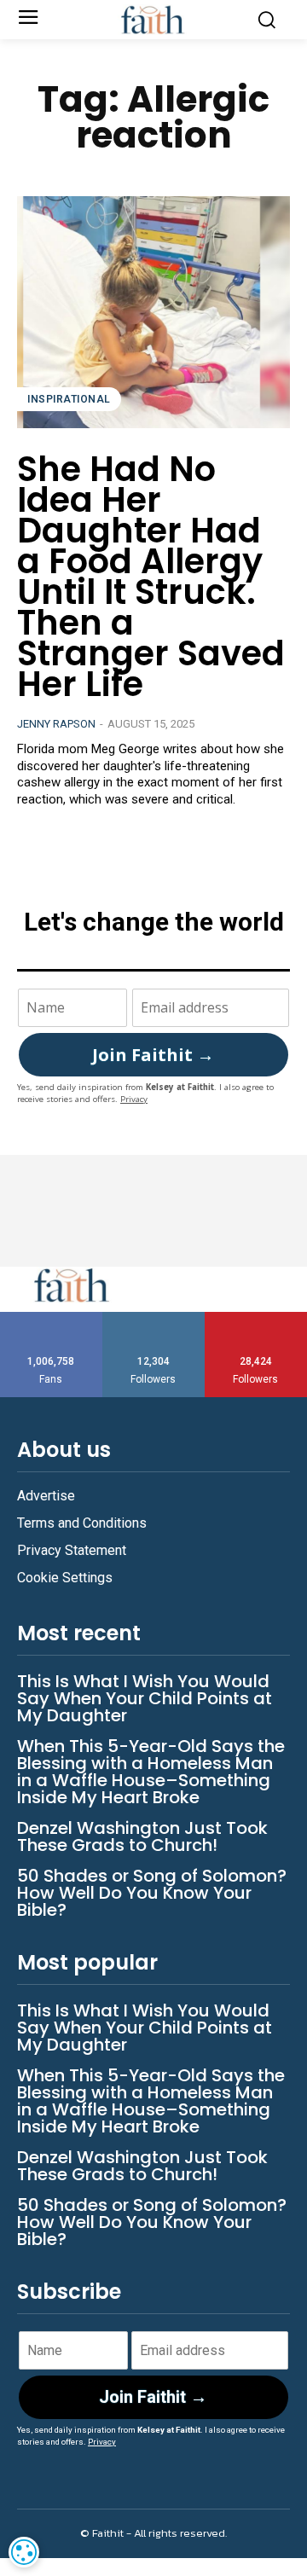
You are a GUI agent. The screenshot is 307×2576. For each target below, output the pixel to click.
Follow (154, 1318)
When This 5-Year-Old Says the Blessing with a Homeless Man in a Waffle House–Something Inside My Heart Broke (151, 1772)
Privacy (134, 1099)
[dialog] (24, 2552)
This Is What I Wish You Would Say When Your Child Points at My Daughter (145, 1698)
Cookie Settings (65, 1578)
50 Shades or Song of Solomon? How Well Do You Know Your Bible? (152, 1893)
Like (51, 1318)
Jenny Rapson (56, 724)
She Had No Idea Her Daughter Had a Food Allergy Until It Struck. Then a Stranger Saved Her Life (151, 577)
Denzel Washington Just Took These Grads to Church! (142, 1836)
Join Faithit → (153, 1055)
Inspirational (69, 399)
